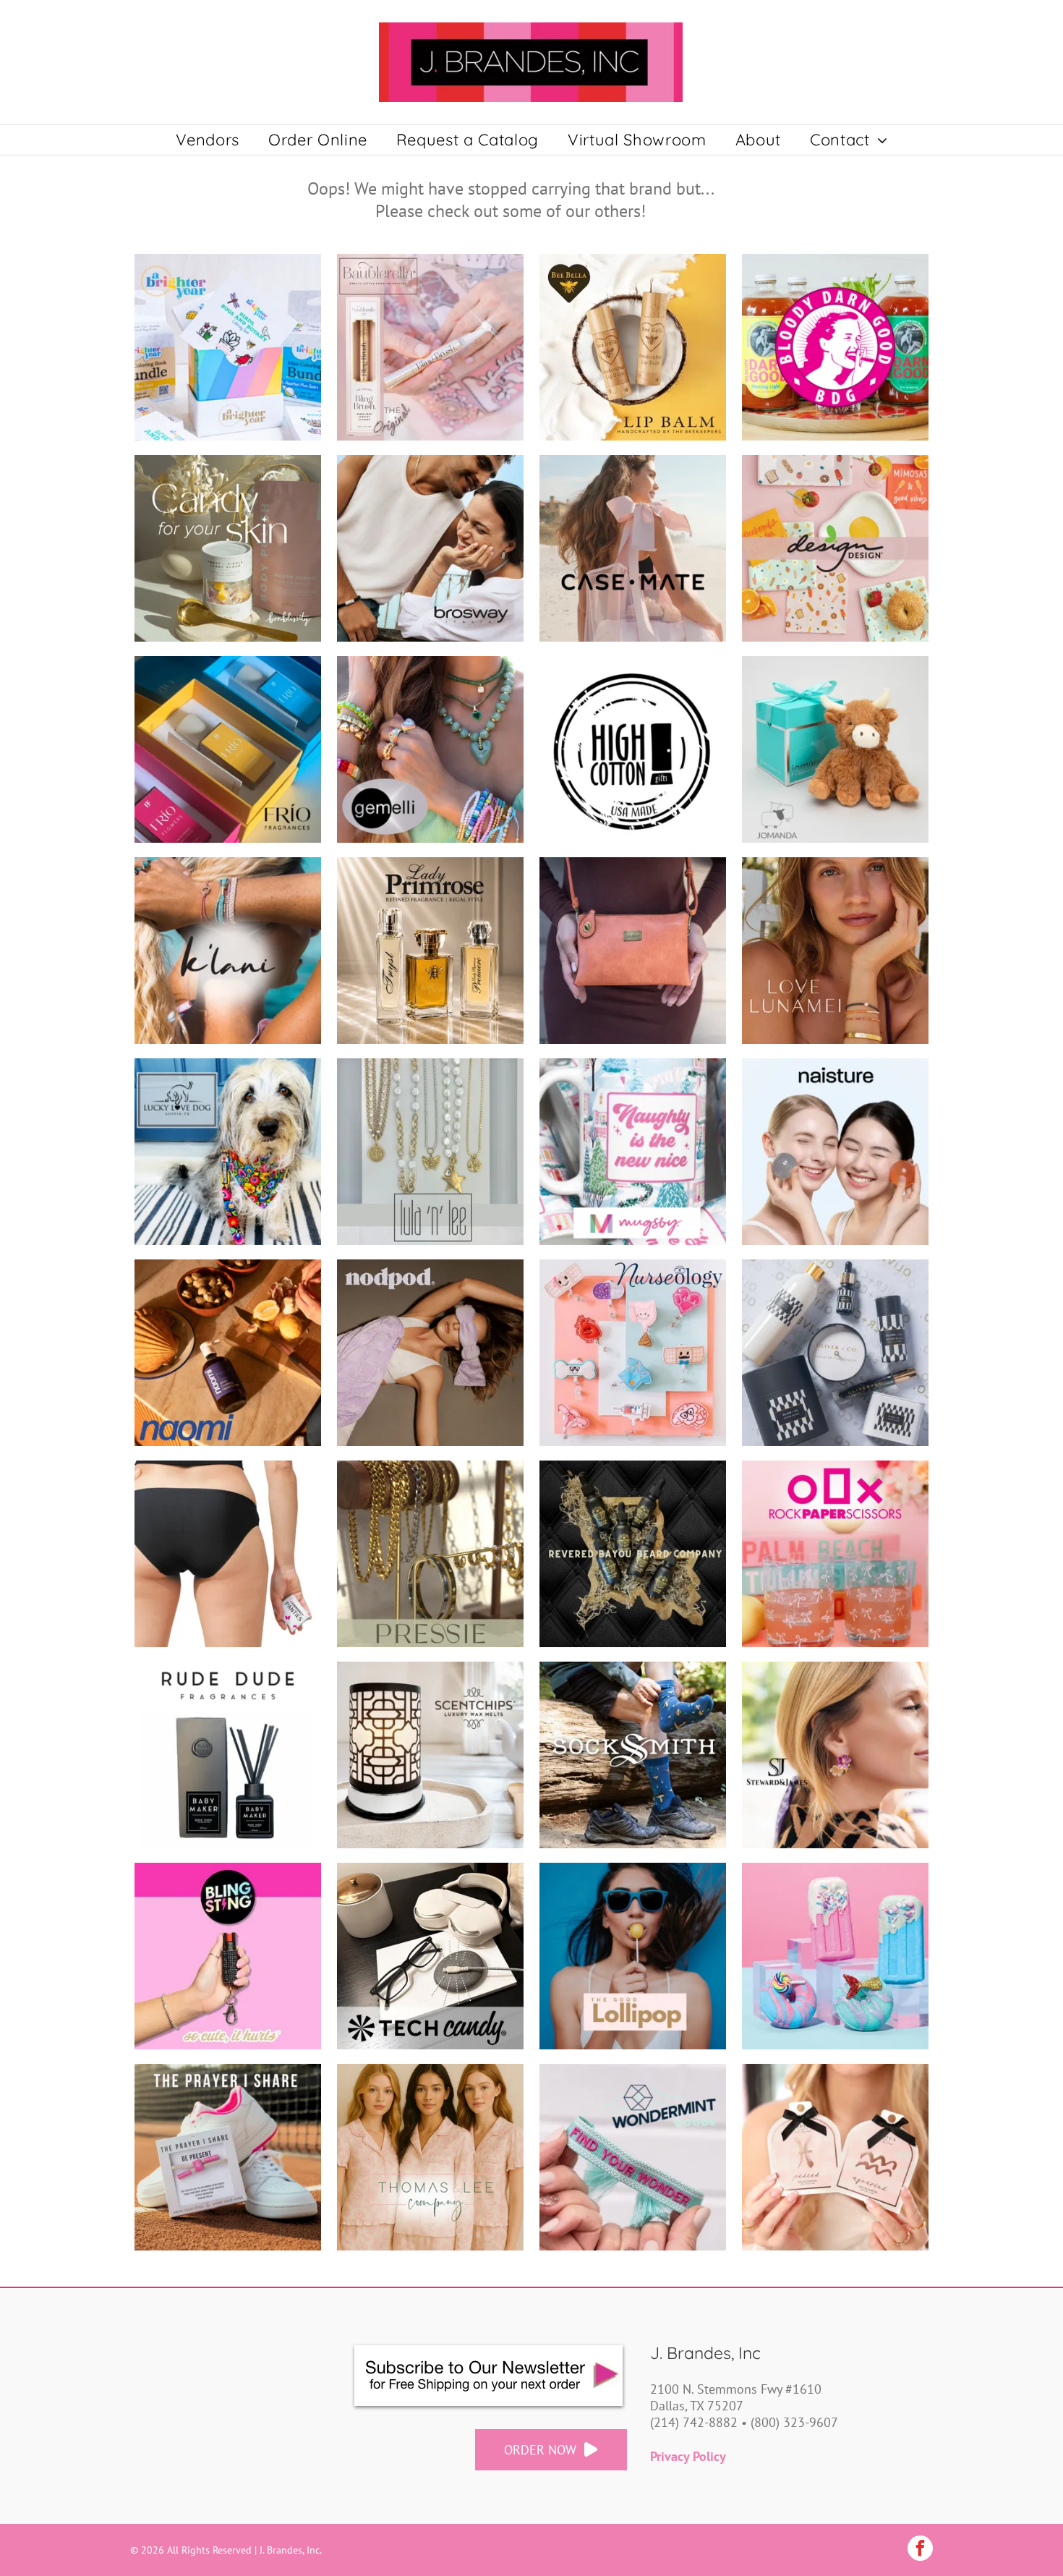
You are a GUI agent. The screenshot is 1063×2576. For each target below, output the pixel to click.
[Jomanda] (835, 749)
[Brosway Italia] (430, 548)
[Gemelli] (430, 749)
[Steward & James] (835, 1755)
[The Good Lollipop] (633, 1956)
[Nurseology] (633, 1353)
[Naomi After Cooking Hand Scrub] (228, 1353)
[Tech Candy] (430, 1956)
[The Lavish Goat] (835, 1956)
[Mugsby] (633, 1152)
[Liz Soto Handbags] (633, 951)
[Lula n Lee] (430, 1152)
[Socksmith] (633, 1755)
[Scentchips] (430, 1755)
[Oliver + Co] (835, 1353)
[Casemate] (633, 548)
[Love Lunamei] (835, 951)
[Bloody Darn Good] (835, 347)
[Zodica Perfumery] (835, 2157)
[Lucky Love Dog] (228, 1152)
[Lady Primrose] (430, 951)
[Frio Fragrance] (228, 749)
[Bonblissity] (228, 548)
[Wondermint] (633, 2157)
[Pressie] (430, 1554)
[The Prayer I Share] (228, 2157)
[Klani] (228, 951)
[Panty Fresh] (228, 1554)
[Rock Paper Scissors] (835, 1554)
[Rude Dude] (228, 1755)
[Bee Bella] (633, 347)
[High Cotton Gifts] (633, 749)
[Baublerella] (430, 347)
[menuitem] (208, 140)
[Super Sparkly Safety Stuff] (228, 1956)
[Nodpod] (430, 1353)
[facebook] (920, 2550)
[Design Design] (835, 548)
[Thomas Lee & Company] (430, 2157)
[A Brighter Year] (228, 347)
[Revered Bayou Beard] (633, 1554)
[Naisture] (835, 1152)
